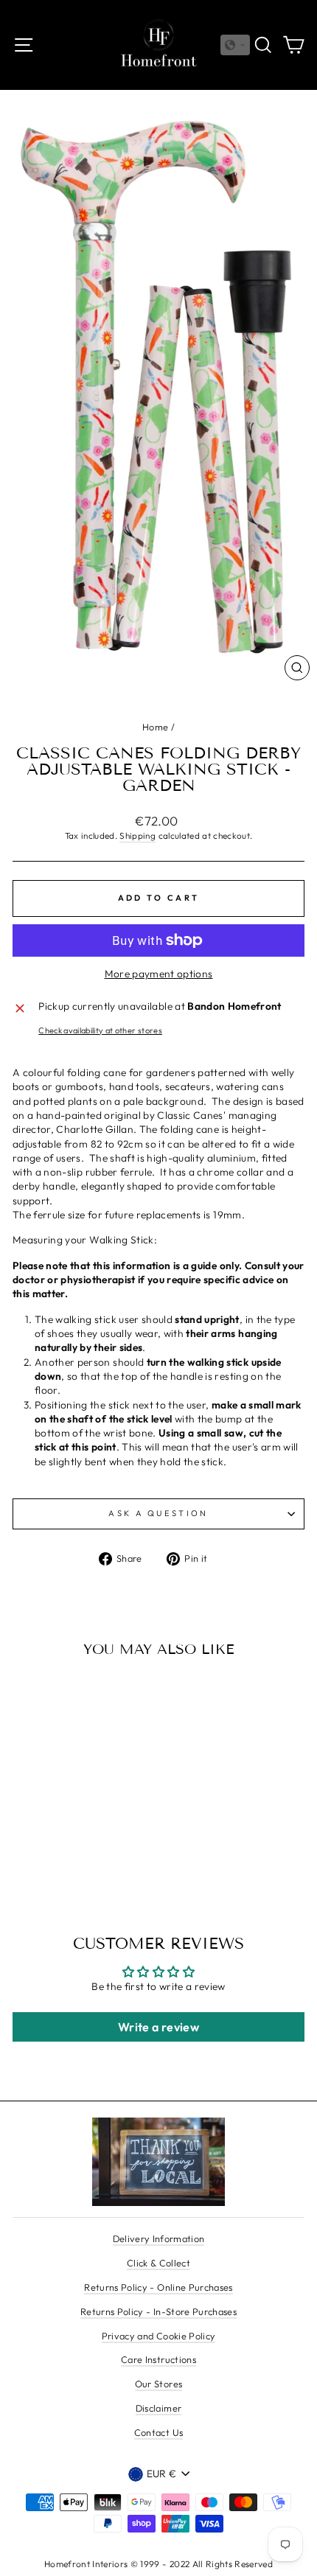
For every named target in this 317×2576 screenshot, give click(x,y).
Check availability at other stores (100, 1030)
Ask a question (158, 1513)
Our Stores (158, 2384)
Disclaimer (158, 2408)
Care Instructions (158, 2359)
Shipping (137, 835)
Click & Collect (158, 2263)
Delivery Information (159, 2238)
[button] (235, 45)
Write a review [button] (158, 2027)
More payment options (159, 974)
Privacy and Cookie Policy (159, 2336)
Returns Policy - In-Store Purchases (158, 2311)
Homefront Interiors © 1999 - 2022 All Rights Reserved (158, 2564)
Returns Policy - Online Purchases (158, 2287)
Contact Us (158, 2432)
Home (155, 727)
